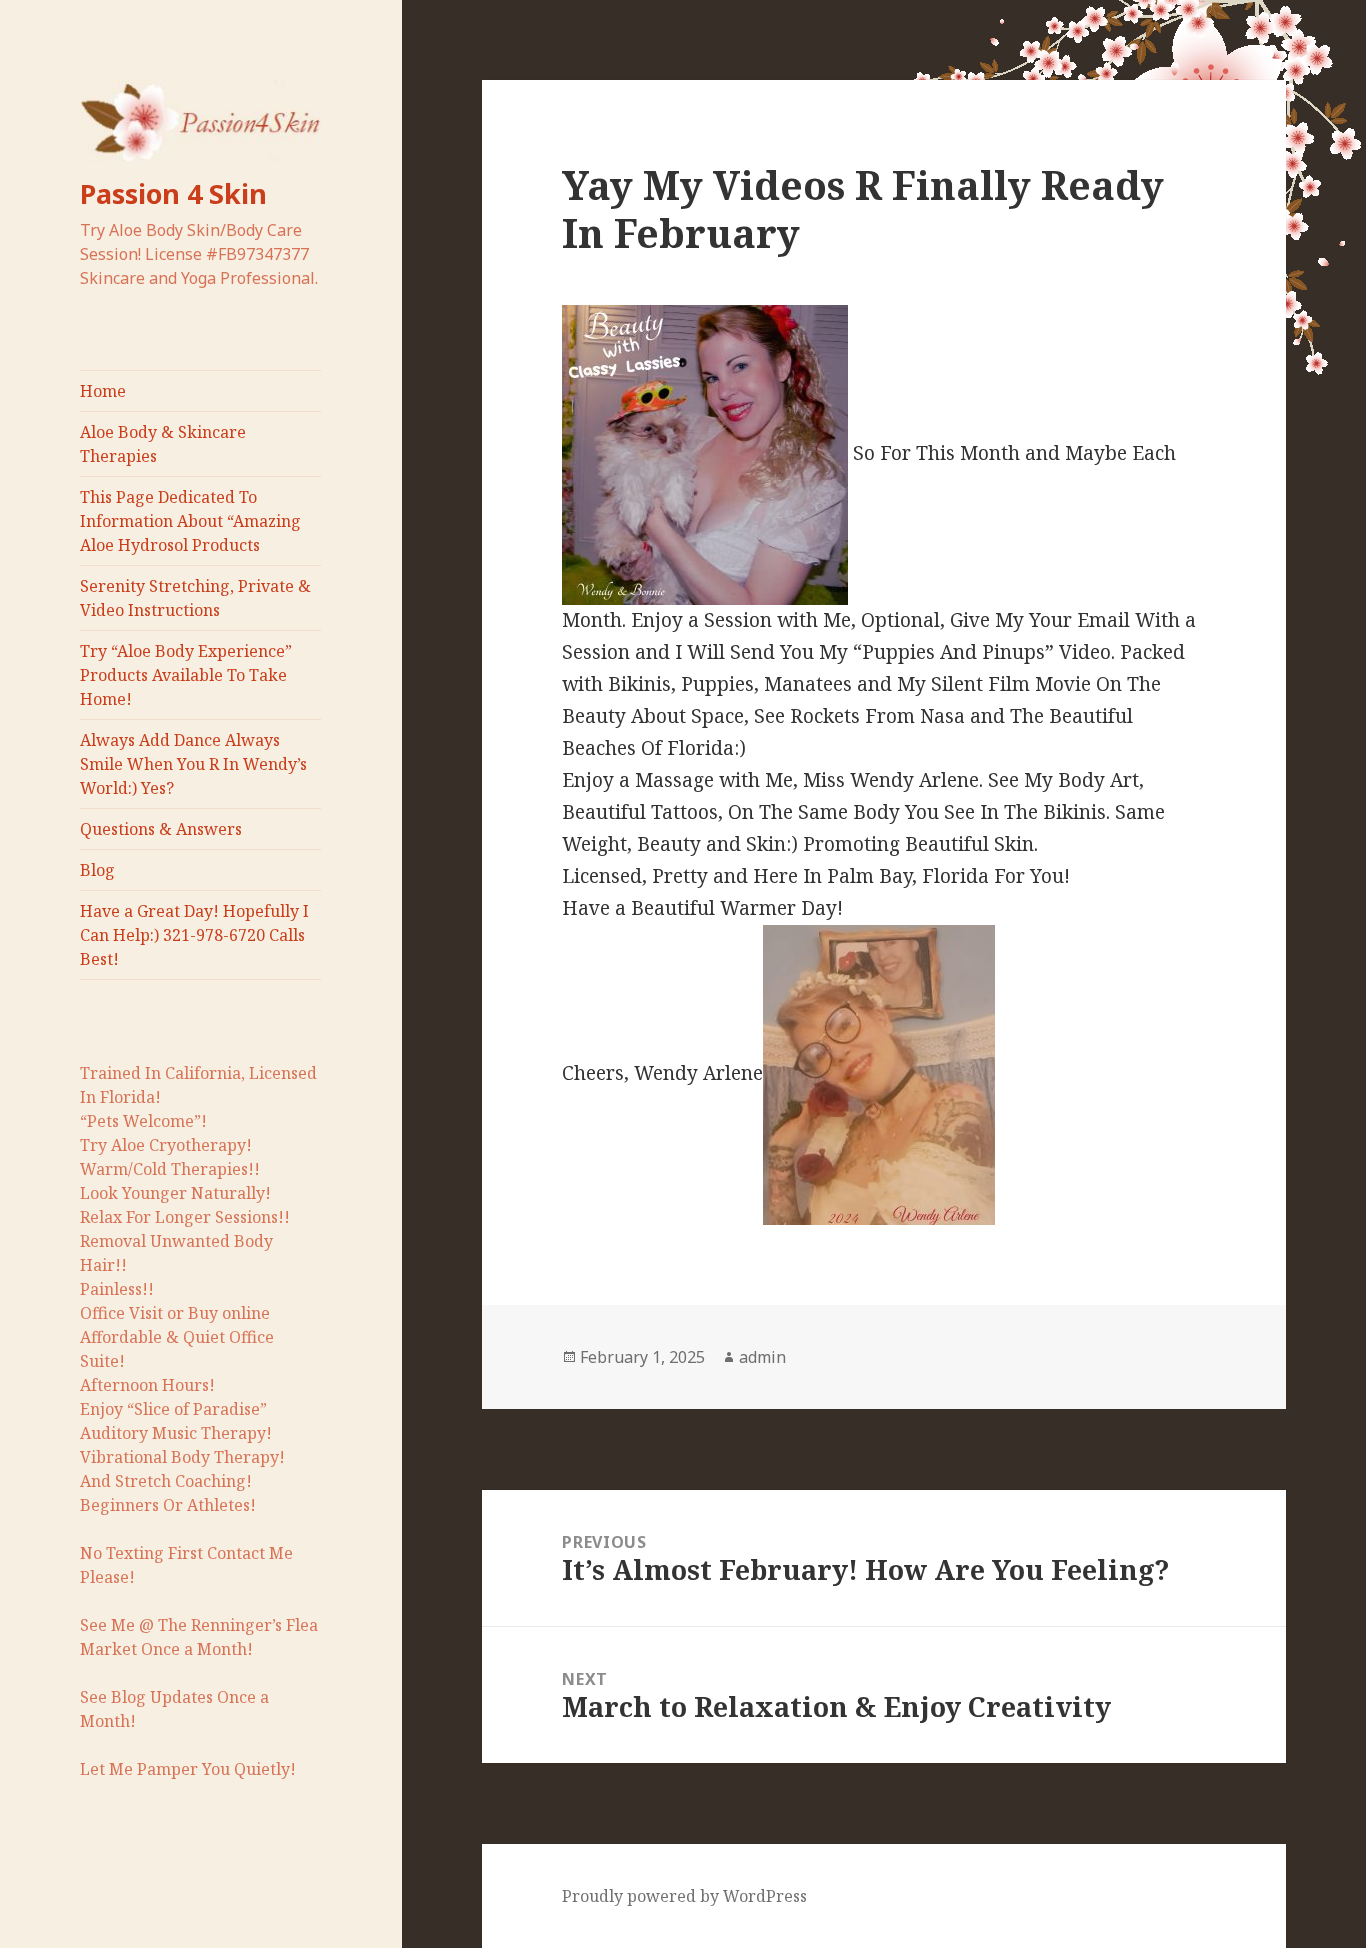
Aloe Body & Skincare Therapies (163, 444)
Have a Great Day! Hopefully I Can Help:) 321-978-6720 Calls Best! (194, 935)
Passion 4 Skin (173, 193)
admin (762, 1357)
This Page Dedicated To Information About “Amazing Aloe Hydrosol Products (190, 521)
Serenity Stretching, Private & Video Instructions (195, 598)
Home (103, 391)
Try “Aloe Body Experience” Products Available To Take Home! (186, 675)
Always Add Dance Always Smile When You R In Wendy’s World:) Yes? (193, 764)
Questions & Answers (161, 829)
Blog (97, 870)
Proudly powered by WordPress (684, 1896)
